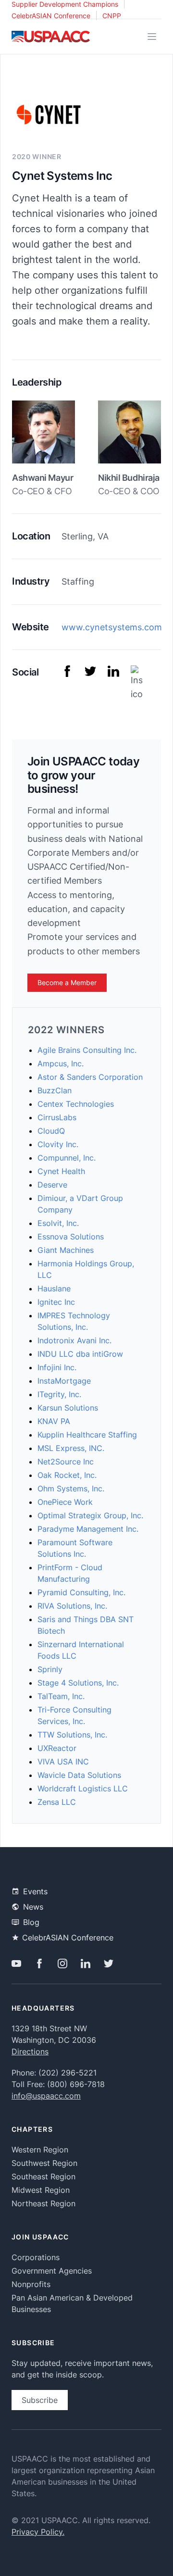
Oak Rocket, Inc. (67, 1475)
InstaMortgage (64, 1381)
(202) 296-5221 (68, 2073)
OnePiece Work (65, 1502)
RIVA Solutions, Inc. (72, 1606)
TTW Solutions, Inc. (72, 1735)
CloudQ (51, 1131)
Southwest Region (44, 2163)
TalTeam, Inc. (61, 1696)
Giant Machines (66, 1250)
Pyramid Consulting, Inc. (81, 1592)
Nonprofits (31, 2284)
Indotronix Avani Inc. (74, 1340)
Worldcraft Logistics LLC (83, 1788)
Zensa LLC (57, 1802)
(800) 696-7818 (76, 2084)
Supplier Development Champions (65, 4)
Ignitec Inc (56, 1302)
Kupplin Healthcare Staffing (87, 1435)
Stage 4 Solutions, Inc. (78, 1683)
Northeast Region (43, 2203)
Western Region (40, 2150)
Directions (30, 2051)
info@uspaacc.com (46, 2096)
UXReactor (57, 1748)
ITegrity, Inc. (59, 1394)
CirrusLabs (57, 1117)
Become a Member (67, 982)
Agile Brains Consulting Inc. (87, 1050)
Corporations (36, 2257)
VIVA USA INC (63, 1762)
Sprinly (50, 1669)
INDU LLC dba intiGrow (80, 1354)
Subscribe (40, 2400)
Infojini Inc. (57, 1367)
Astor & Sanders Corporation (90, 1077)
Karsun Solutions (68, 1408)
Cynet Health (61, 1171)
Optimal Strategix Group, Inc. (90, 1515)
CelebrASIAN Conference (51, 16)
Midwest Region (41, 2190)
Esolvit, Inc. (58, 1223)
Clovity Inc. (58, 1144)
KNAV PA (54, 1421)
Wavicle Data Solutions (79, 1775)
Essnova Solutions (71, 1237)
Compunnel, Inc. (67, 1158)
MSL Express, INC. (71, 1448)
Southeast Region (43, 2176)
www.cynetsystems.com (112, 627)
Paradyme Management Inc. (88, 1529)
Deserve (52, 1185)
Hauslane (54, 1288)
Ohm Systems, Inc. (71, 1488)
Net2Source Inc (66, 1462)
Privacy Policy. (38, 2532)
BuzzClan (55, 1090)
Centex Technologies (76, 1104)
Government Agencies (52, 2271)
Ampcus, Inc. (61, 1063)
